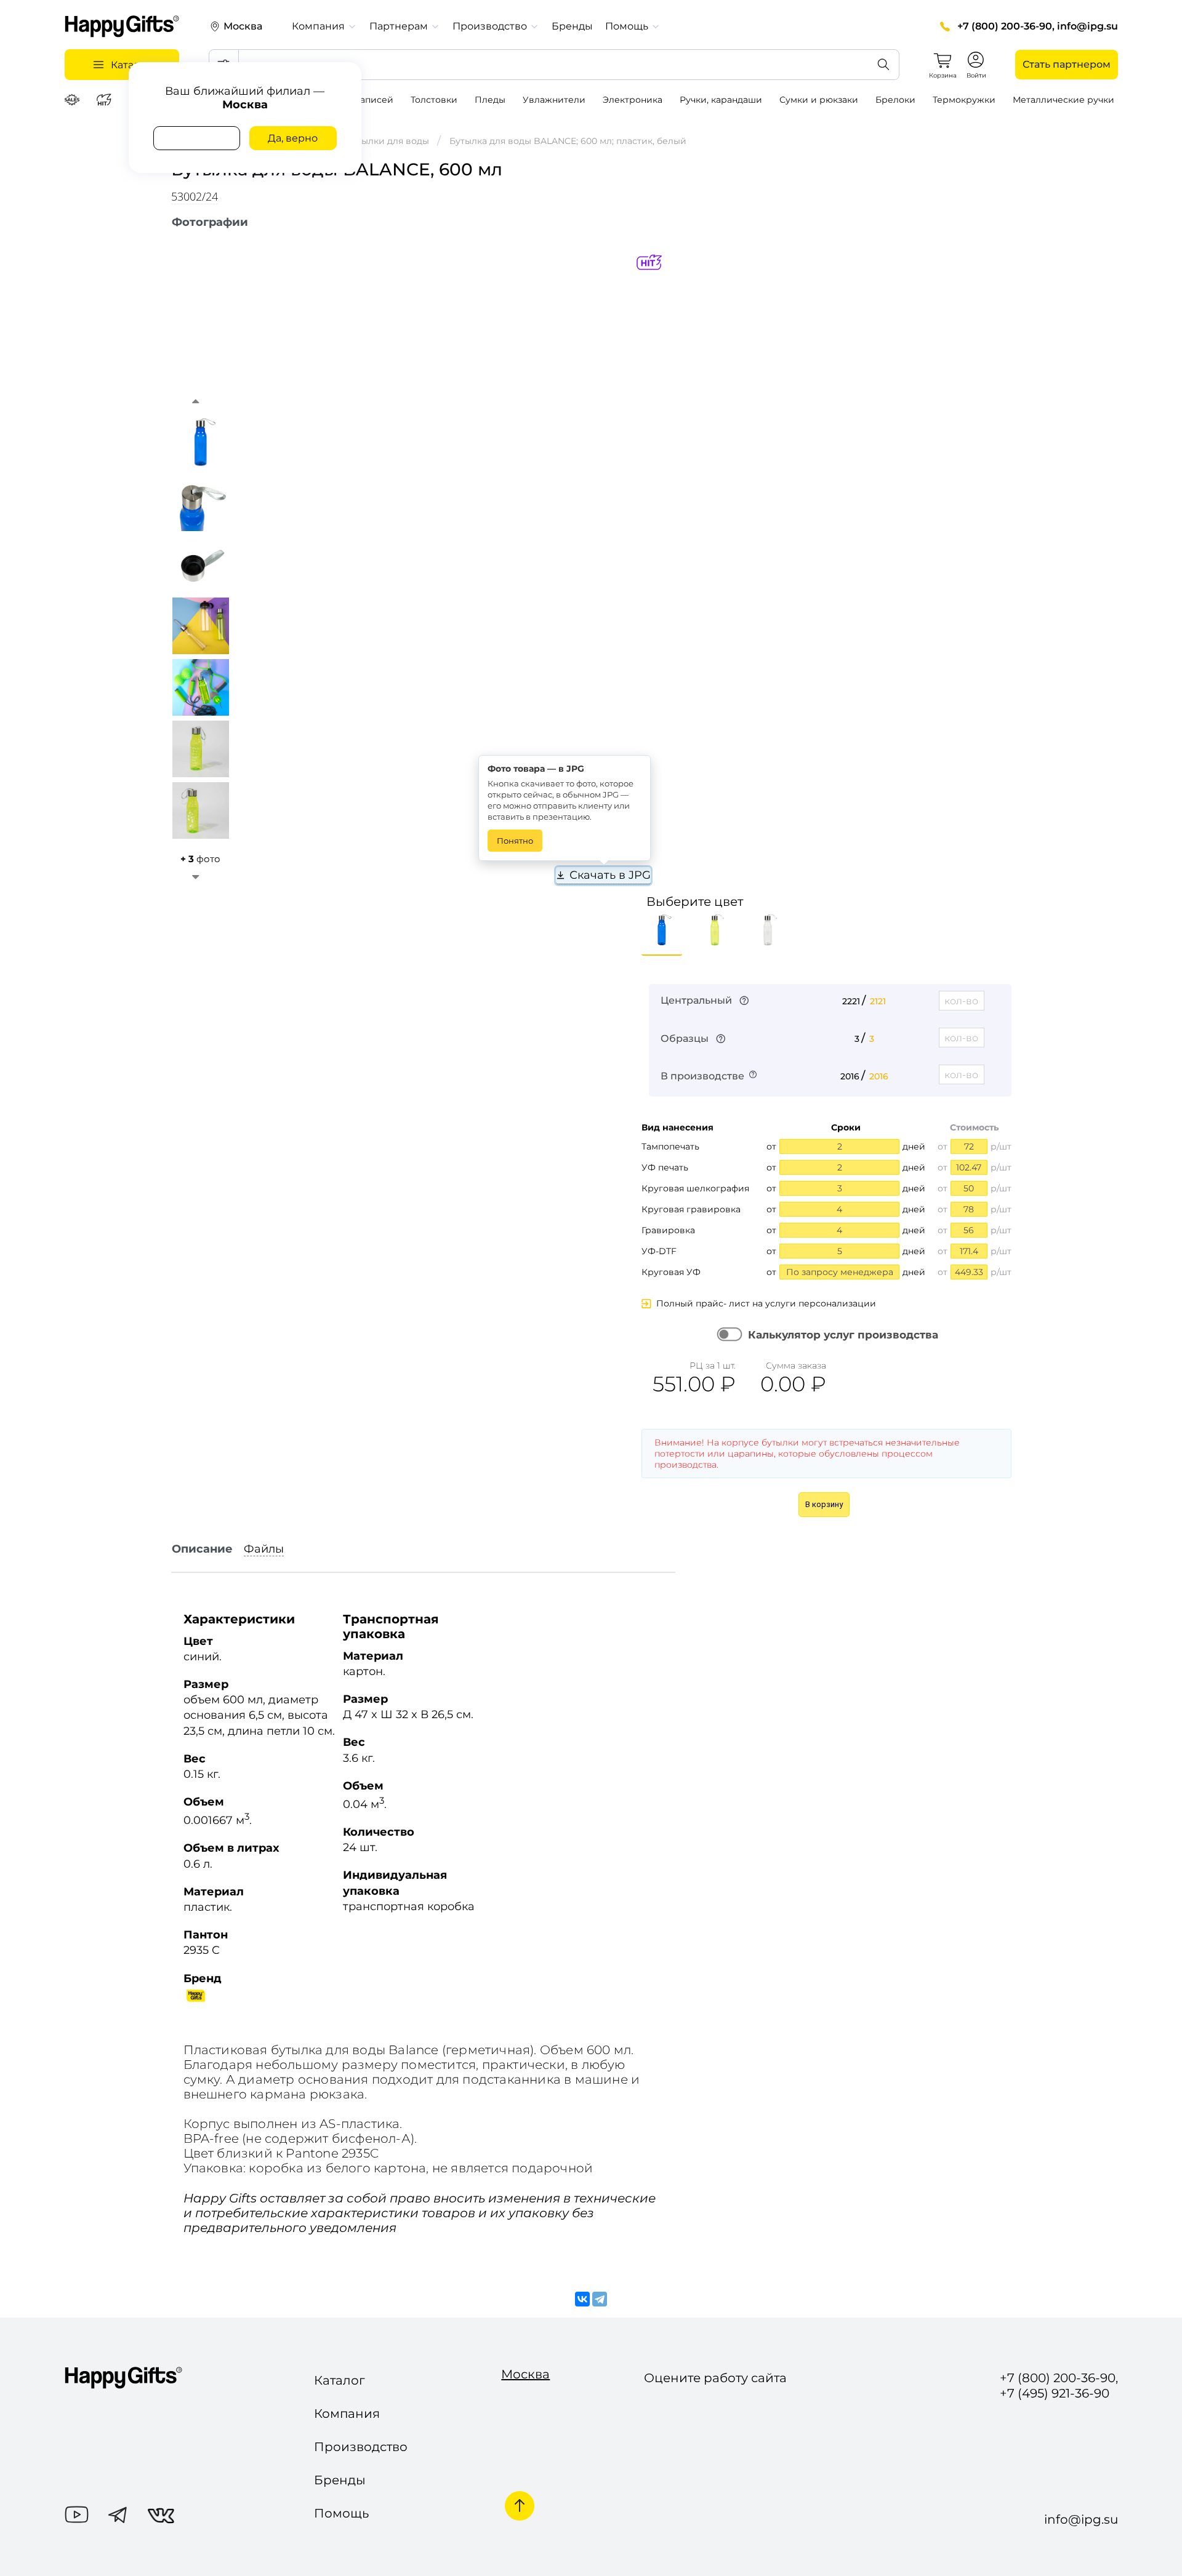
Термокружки (964, 100)
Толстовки (434, 100)
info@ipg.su (1088, 26)
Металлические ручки (1063, 100)
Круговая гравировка (691, 1209)
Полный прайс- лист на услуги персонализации (766, 1303)
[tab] (210, 222)
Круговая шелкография (695, 1188)
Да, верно (293, 138)
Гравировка (668, 1230)
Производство (361, 2447)
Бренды (572, 26)
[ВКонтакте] (582, 2300)
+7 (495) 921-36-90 (1055, 2394)
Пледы (490, 100)
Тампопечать (670, 1146)
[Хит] (106, 100)
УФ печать (665, 1167)
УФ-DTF (659, 1251)
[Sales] (74, 100)
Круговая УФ (671, 1272)
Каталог (340, 2380)
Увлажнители (554, 100)
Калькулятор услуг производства (843, 1335)
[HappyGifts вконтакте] (161, 2517)
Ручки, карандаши (721, 100)
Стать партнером (1067, 64)
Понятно (515, 841)
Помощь (341, 2513)
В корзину (824, 1504)
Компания (347, 2414)
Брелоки (895, 100)
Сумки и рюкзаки (819, 100)
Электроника (633, 100)
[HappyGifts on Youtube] (77, 2516)
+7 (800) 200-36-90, (1006, 26)
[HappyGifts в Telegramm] (118, 2516)
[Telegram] (600, 2300)
